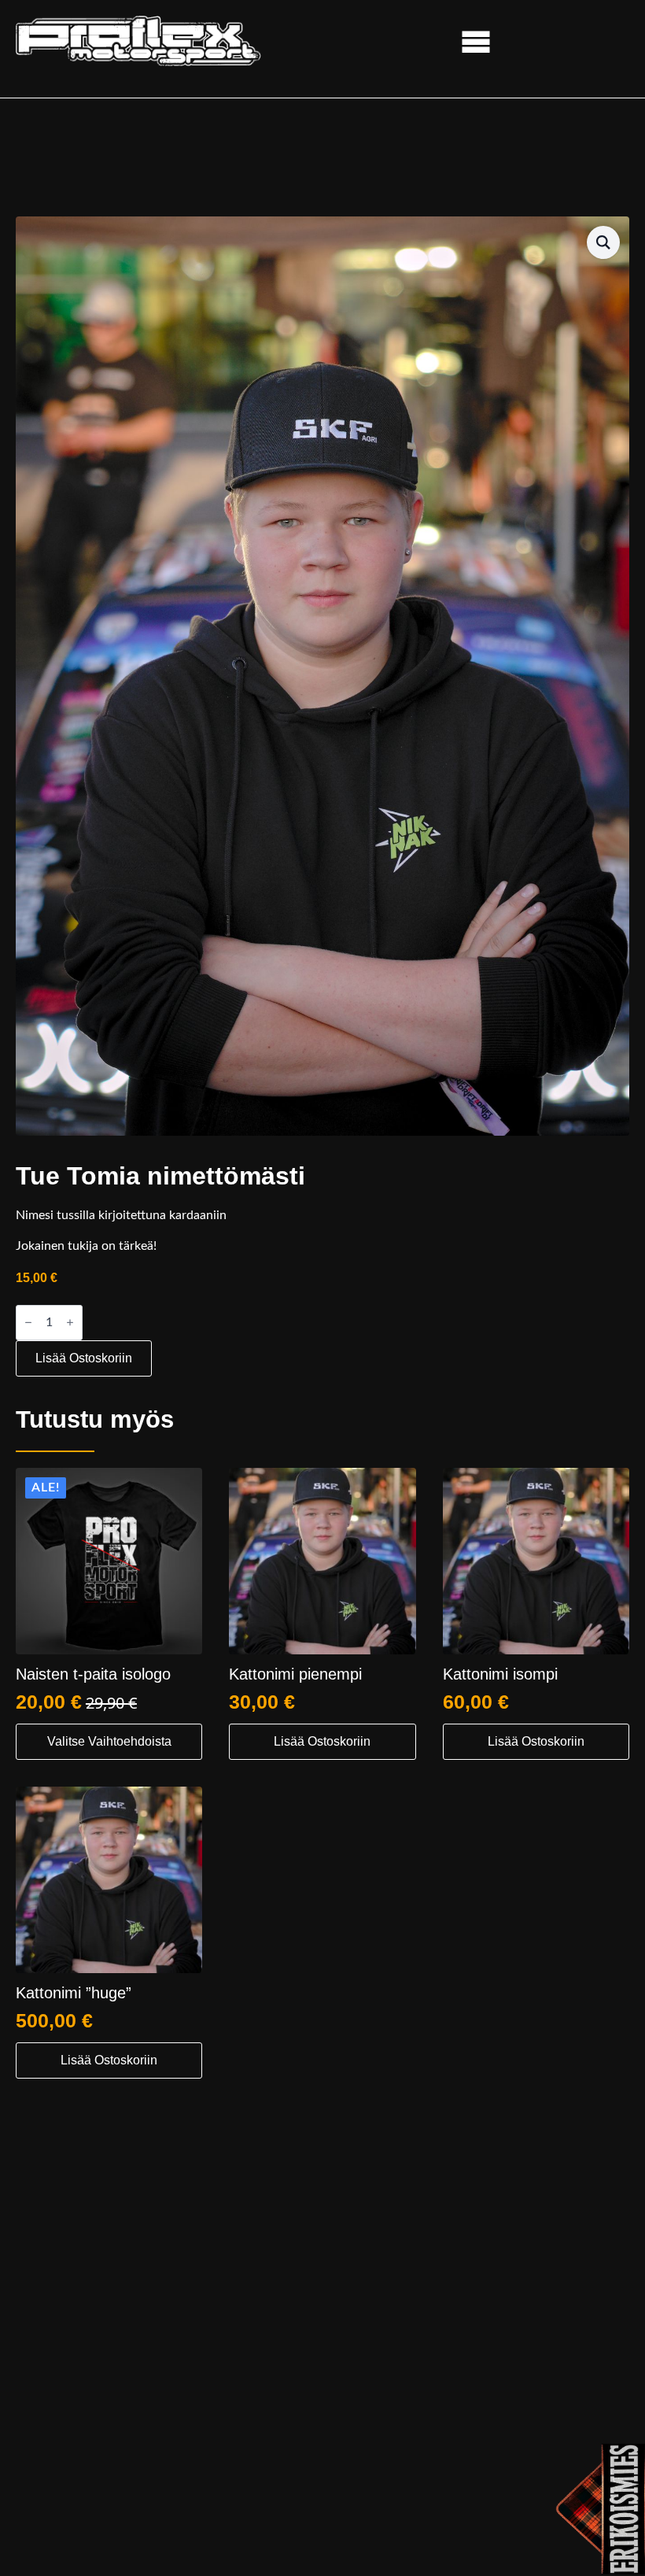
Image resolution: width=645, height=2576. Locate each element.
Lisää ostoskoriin (84, 1358)
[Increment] (70, 1323)
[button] (603, 242)
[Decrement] (28, 1323)
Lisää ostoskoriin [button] (322, 1741)
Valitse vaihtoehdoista (109, 1741)
